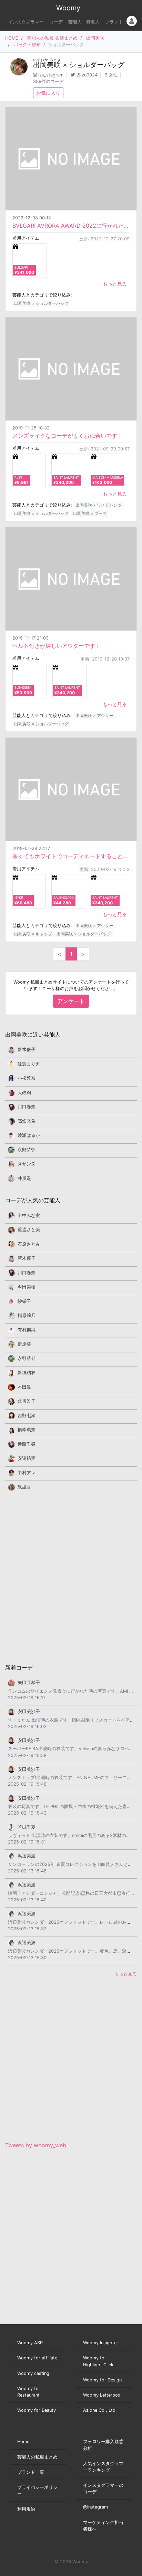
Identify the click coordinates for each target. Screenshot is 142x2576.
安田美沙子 (29, 1711)
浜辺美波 (27, 1856)
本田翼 (24, 1387)
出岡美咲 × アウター (94, 715)
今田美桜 (27, 1287)
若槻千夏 (27, 1827)
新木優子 (27, 1050)
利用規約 (26, 2509)
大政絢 (24, 1093)
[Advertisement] (71, 1577)
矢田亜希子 (29, 1682)
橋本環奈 (27, 1430)
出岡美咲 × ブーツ (90, 513)
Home (23, 2442)
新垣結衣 (27, 1373)
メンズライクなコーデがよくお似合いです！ (68, 436)
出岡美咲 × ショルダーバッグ (41, 303)
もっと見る (115, 284)
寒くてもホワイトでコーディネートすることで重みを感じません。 (71, 856)
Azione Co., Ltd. (100, 2410)
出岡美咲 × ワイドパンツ (99, 505)
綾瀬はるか (29, 1135)
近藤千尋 (27, 1444)
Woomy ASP (30, 2343)
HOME (12, 38)
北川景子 (27, 1401)
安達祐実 (27, 1458)
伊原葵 (24, 1344)
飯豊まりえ (29, 1064)
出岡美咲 (95, 38)
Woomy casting (33, 2373)
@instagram (95, 2507)
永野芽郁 (27, 1150)
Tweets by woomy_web (36, 2145)
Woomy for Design (102, 2380)
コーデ (56, 22)
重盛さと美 (29, 1230)
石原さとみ (29, 1244)
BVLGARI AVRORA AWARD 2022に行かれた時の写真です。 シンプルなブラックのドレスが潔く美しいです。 (71, 226)
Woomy (68, 8)
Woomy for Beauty (37, 2410)
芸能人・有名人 (84, 22)
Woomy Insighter (101, 2343)
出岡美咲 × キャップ (33, 934)
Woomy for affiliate (37, 2358)
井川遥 (24, 1178)
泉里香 (24, 1487)
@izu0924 (87, 75)
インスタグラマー (26, 22)
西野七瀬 (27, 1416)
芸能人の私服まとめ (37, 2457)
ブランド (114, 22)
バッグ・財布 (27, 45)
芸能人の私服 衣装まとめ (52, 38)
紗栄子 (24, 1301)
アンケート (71, 1001)
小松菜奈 (27, 1078)
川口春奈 (27, 1107)
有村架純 (27, 1330)
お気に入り (48, 93)
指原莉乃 (27, 1315)
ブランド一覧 (31, 2472)
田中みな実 (29, 1216)
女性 (113, 75)
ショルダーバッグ (97, 65)
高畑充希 (27, 1121)
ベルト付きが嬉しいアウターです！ (57, 646)
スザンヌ (27, 1164)
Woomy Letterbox (102, 2395)
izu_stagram (51, 75)
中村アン (27, 1473)
